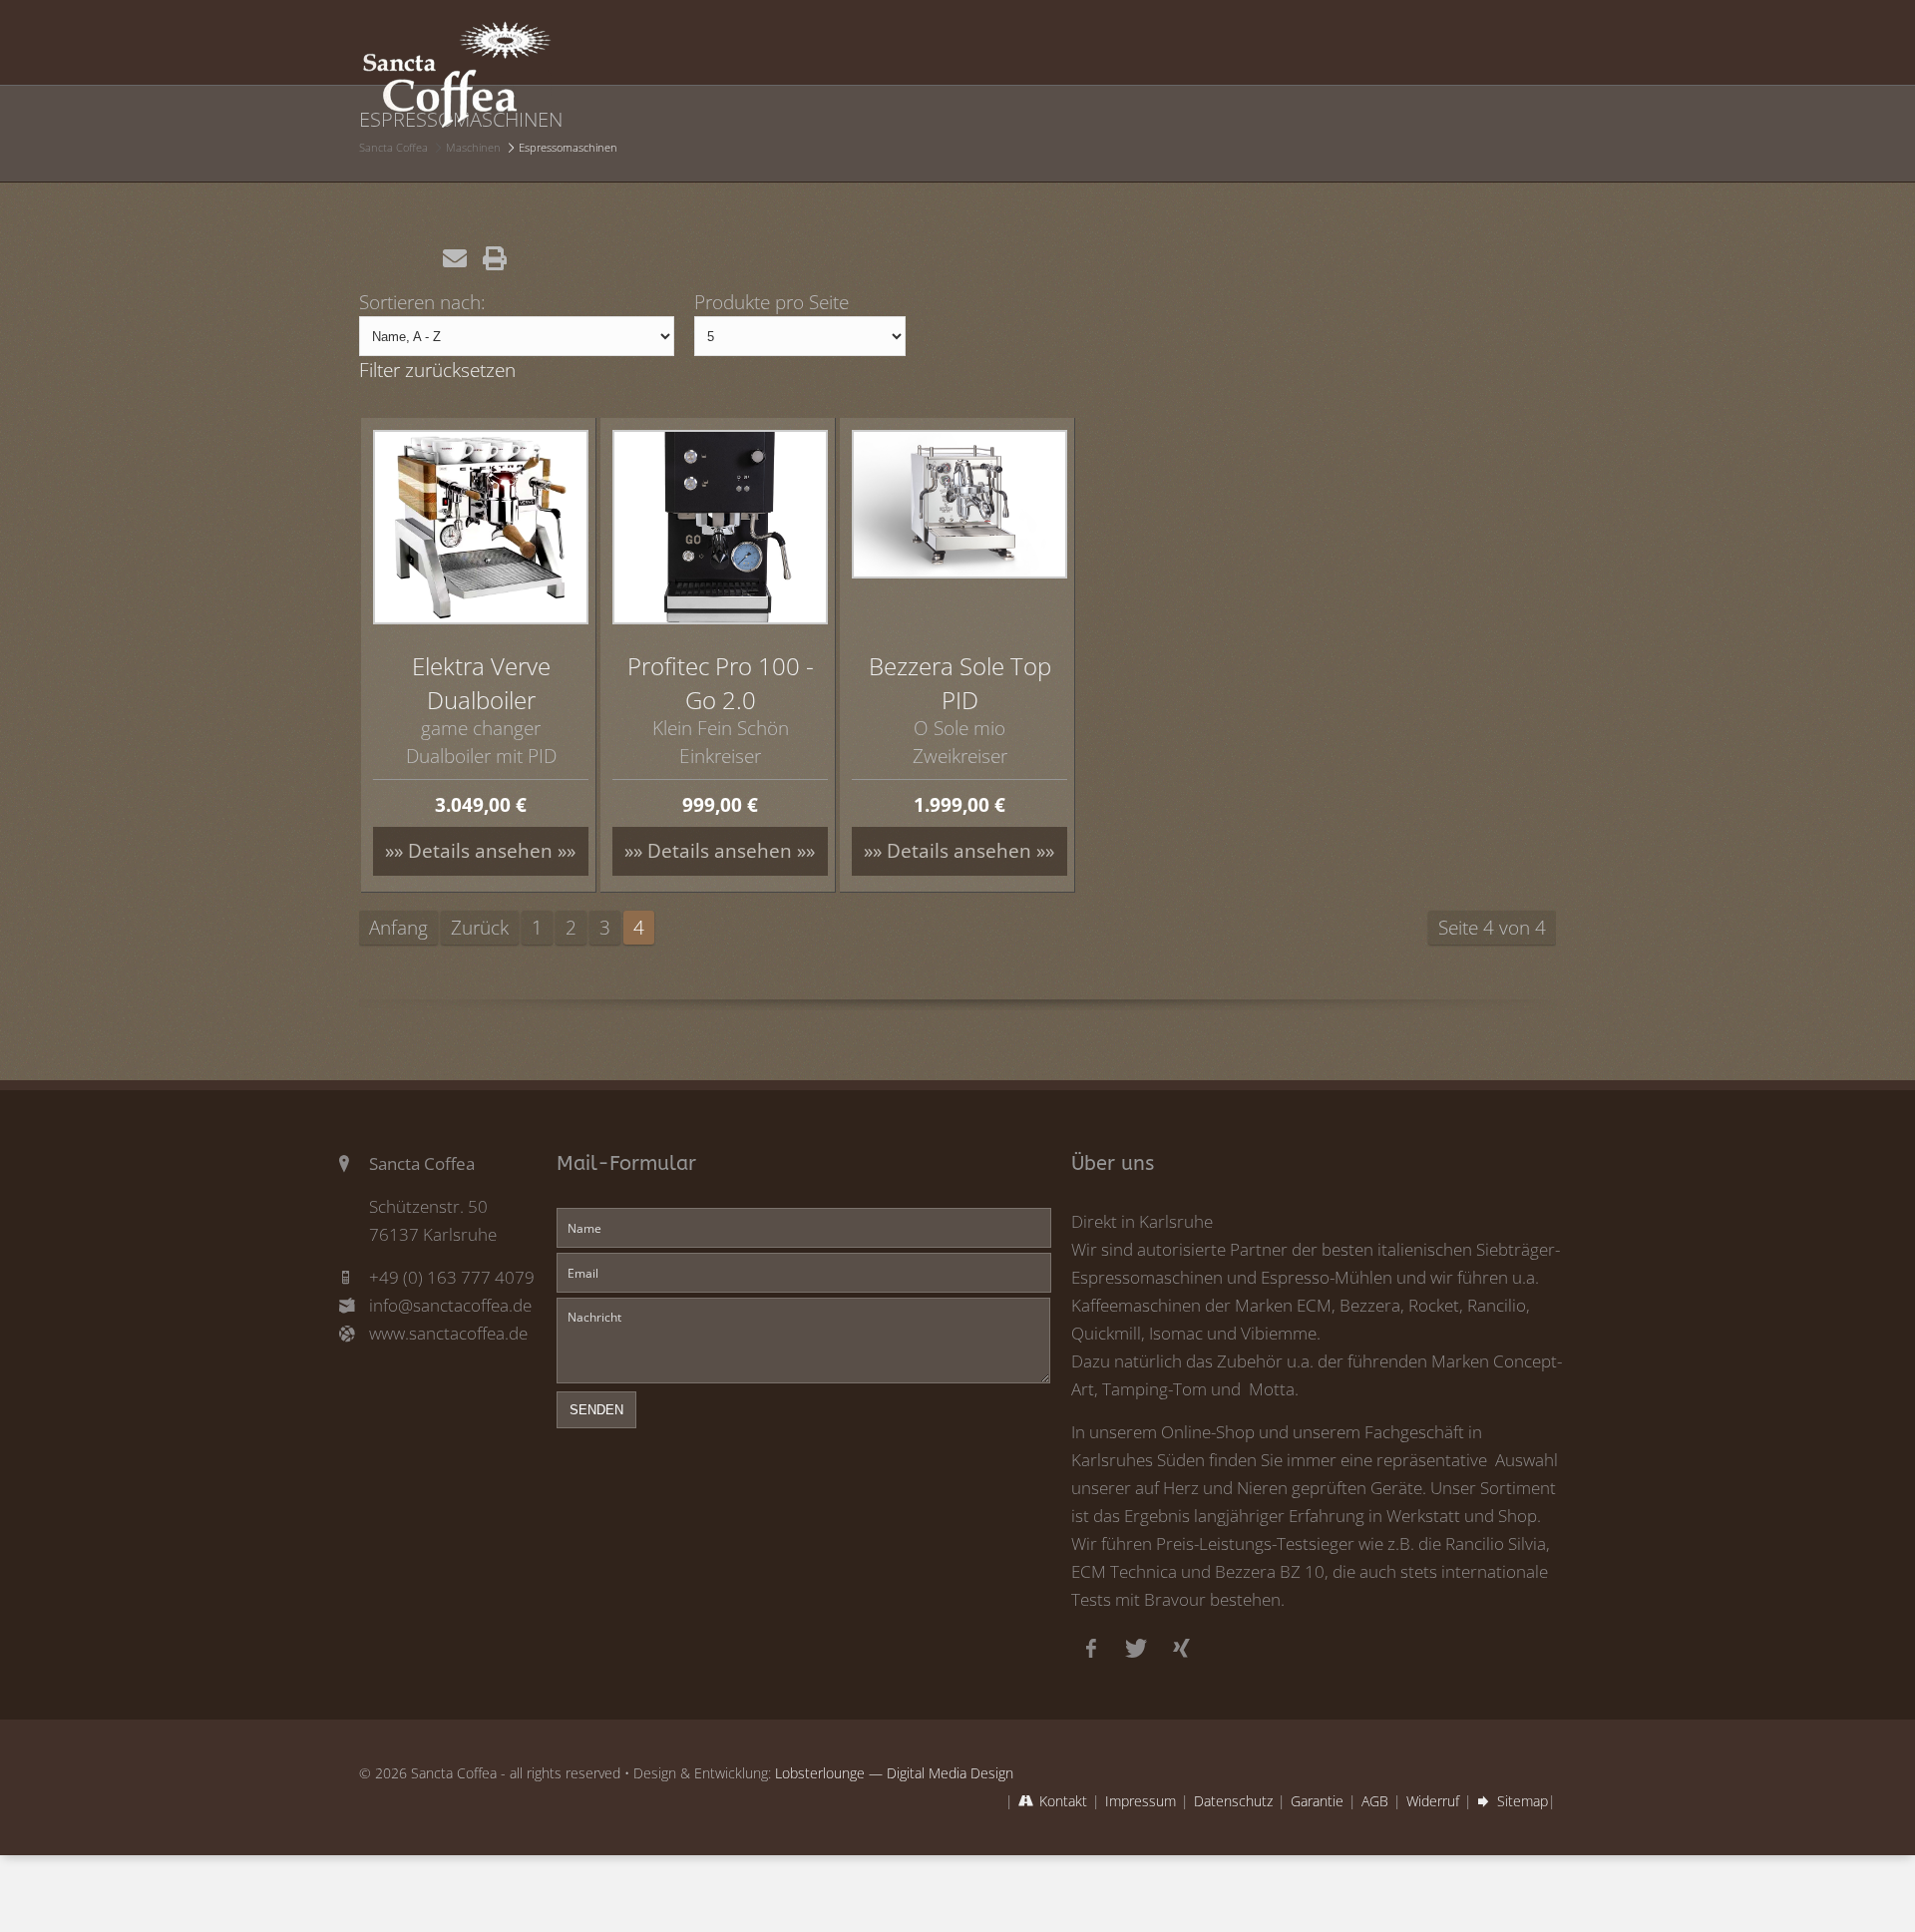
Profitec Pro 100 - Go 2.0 (721, 683)
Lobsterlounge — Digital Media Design (894, 1773)
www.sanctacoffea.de (448, 1333)
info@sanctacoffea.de (450, 1305)
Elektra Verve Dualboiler (481, 683)
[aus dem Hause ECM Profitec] (720, 528)
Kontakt (1063, 1801)
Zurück (480, 927)
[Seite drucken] (495, 258)
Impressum (1141, 1801)
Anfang (398, 927)
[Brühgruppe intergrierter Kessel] (481, 528)
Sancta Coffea (393, 147)
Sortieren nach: (422, 302)
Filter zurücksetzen (437, 370)
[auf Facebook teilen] (375, 258)
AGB (1375, 1801)
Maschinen (473, 147)
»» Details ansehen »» (480, 850)
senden (596, 1410)
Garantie (1317, 1801)
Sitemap (1523, 1801)
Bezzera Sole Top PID (960, 683)
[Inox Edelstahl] (959, 504)
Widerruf (1433, 1801)
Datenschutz (1233, 1801)
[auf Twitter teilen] (415, 258)
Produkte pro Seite (771, 302)
